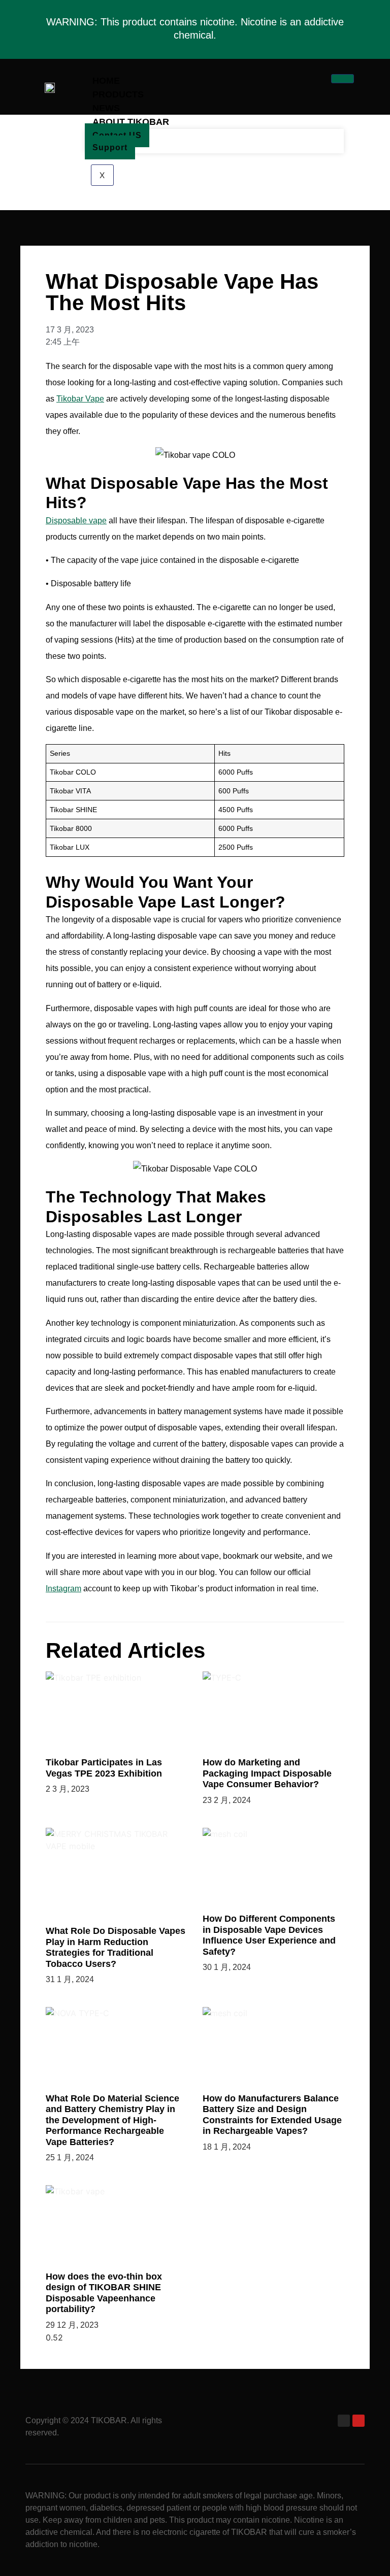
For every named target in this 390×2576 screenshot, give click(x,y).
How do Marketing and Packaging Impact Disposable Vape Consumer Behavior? (267, 1773)
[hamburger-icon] (343, 79)
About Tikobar (131, 122)
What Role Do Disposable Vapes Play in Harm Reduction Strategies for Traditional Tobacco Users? (116, 1947)
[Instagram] (344, 2421)
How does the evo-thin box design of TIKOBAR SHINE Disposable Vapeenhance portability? (104, 2293)
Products (118, 94)
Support (110, 147)
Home (106, 81)
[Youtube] (359, 2421)
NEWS (106, 108)
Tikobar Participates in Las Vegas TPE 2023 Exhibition (104, 1768)
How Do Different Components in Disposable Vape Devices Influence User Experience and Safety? (269, 1935)
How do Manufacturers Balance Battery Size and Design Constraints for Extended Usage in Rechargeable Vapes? (272, 2115)
